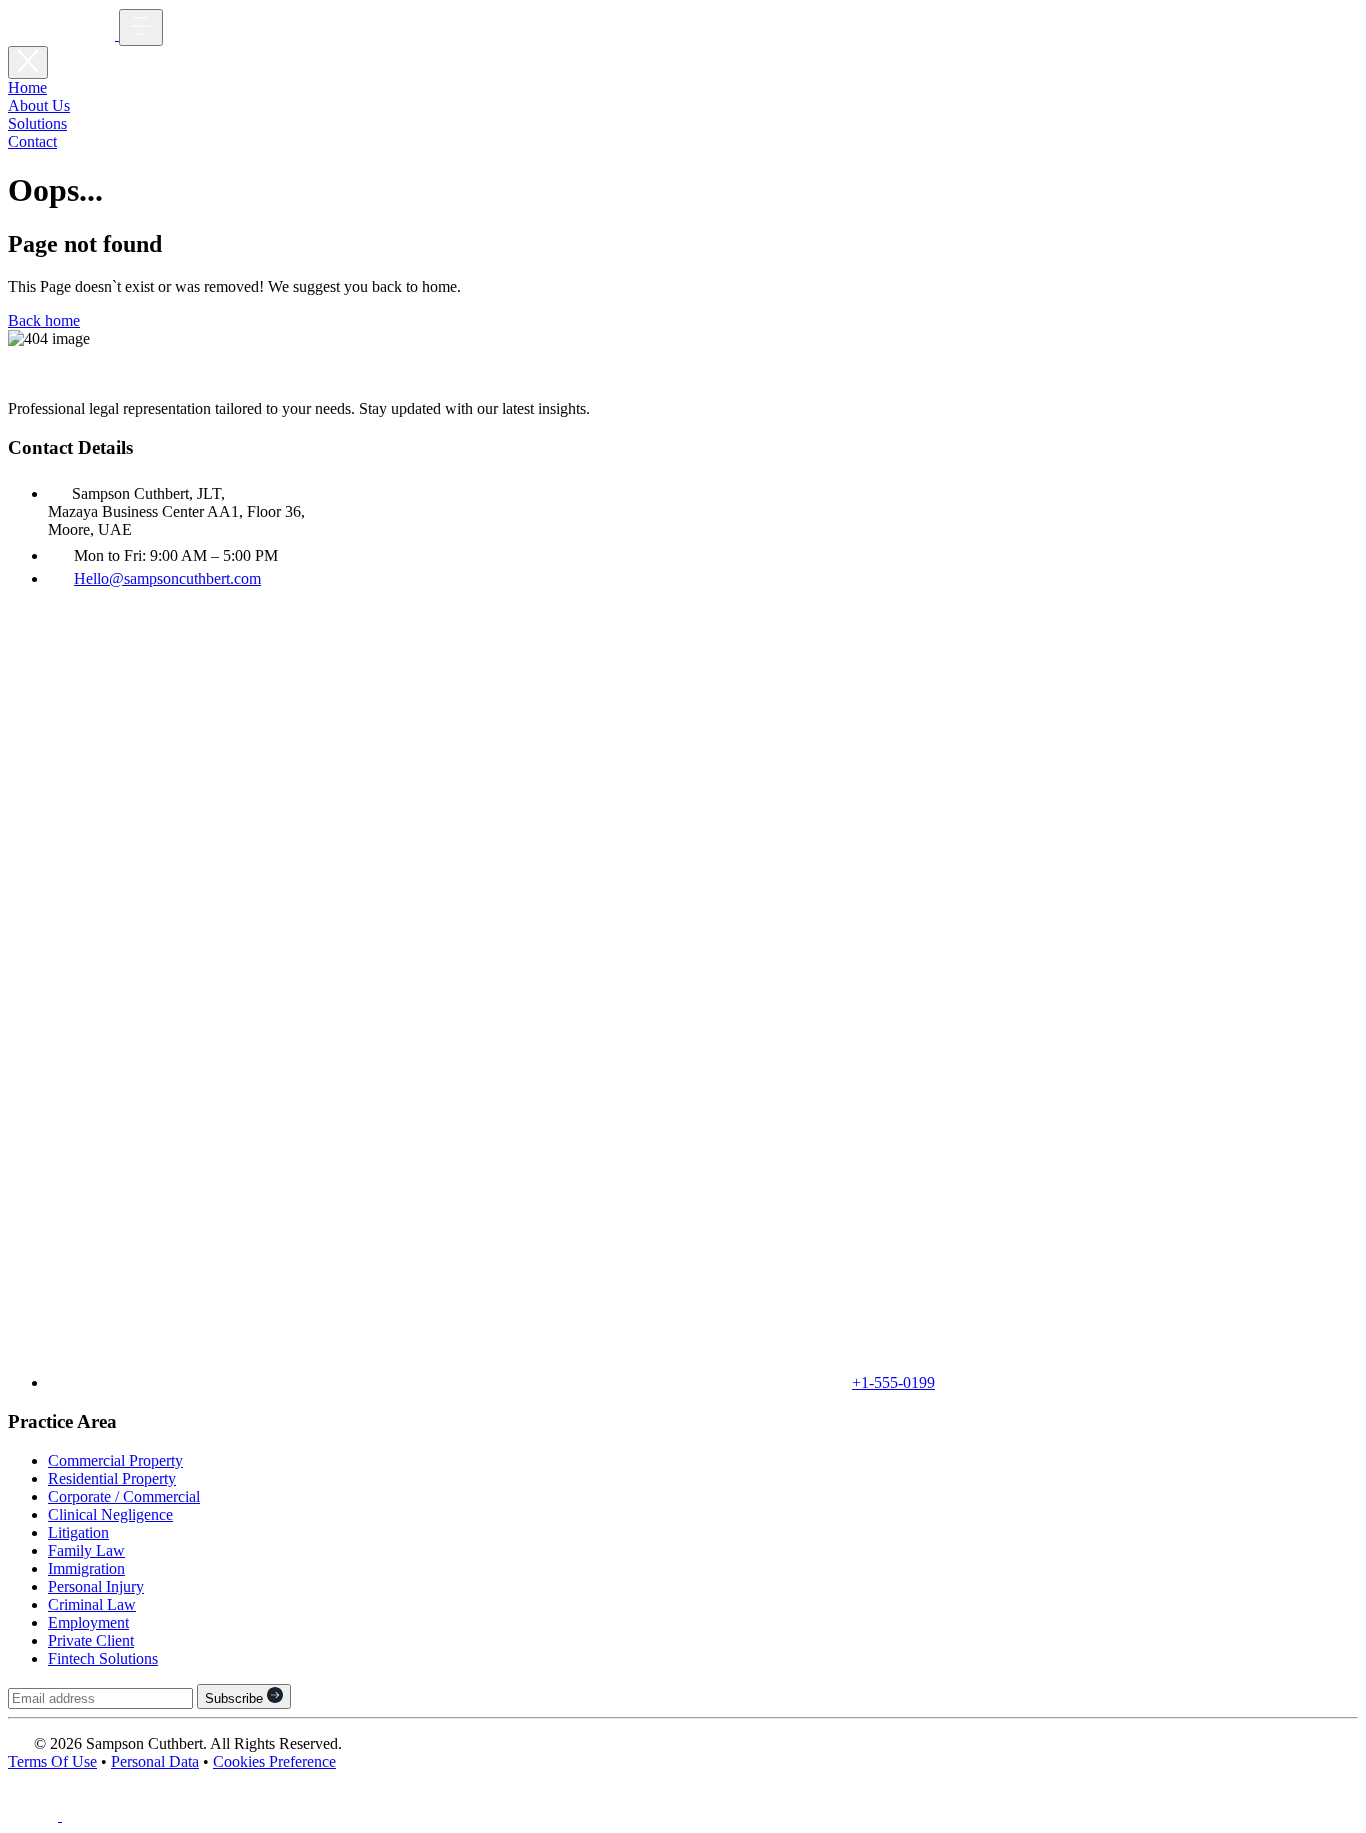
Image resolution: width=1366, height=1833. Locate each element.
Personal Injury (96, 1586)
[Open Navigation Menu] (141, 27)
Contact (32, 141)
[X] (87, 1815)
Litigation (78, 1532)
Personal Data (155, 1761)
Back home (44, 320)
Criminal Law (92, 1604)
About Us (39, 105)
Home (27, 87)
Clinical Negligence (110, 1514)
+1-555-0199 (893, 1382)
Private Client (91, 1640)
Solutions (37, 123)
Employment (88, 1622)
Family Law (86, 1550)
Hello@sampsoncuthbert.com (167, 578)
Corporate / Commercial (124, 1496)
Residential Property (112, 1478)
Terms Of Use (52, 1761)
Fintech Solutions (103, 1658)
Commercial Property (115, 1460)
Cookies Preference (274, 1761)
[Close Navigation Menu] (28, 62)
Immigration (86, 1568)
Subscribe (236, 1698)
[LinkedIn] (35, 1815)
